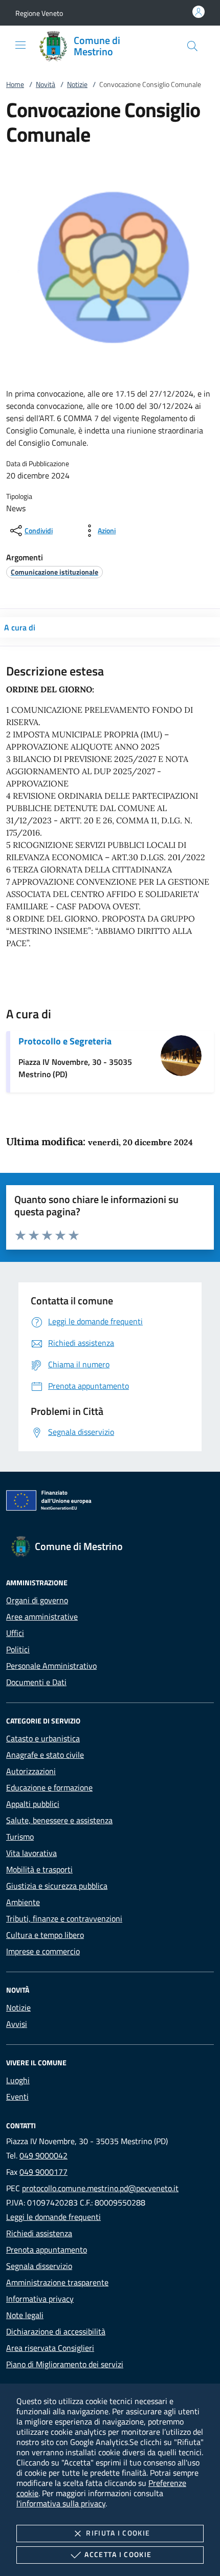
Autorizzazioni (31, 1771)
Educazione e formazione (49, 1787)
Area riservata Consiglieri (50, 2348)
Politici (18, 1649)
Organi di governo (37, 1600)
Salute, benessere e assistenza (59, 1820)
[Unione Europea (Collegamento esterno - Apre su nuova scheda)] (110, 1502)
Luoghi (18, 2080)
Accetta (118, 2554)
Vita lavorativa (31, 1853)
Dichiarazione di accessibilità (56, 2331)
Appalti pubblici (33, 1804)
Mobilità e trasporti (39, 1869)
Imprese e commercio (43, 1951)
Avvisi (17, 2024)
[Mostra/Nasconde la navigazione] (20, 45)
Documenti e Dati (36, 1682)
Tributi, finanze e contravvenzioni (64, 1918)
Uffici (15, 1633)
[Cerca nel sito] (192, 46)
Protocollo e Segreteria (65, 1041)
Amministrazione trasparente (57, 2282)
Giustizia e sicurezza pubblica (57, 1886)
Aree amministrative (42, 1617)
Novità (46, 84)
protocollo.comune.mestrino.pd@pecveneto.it (100, 2188)
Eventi (17, 2097)
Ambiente (23, 1902)
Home (15, 84)
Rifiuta (118, 2533)
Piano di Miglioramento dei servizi (65, 2364)
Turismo (20, 1837)
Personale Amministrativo (51, 1666)
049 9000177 (43, 2172)
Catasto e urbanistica (43, 1738)
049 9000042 (43, 2155)
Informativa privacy (40, 2299)
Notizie (77, 84)
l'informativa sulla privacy (61, 2503)
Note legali (25, 2315)
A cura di (20, 627)
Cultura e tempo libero (45, 1935)
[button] (39, 13)
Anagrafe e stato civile (45, 1755)
